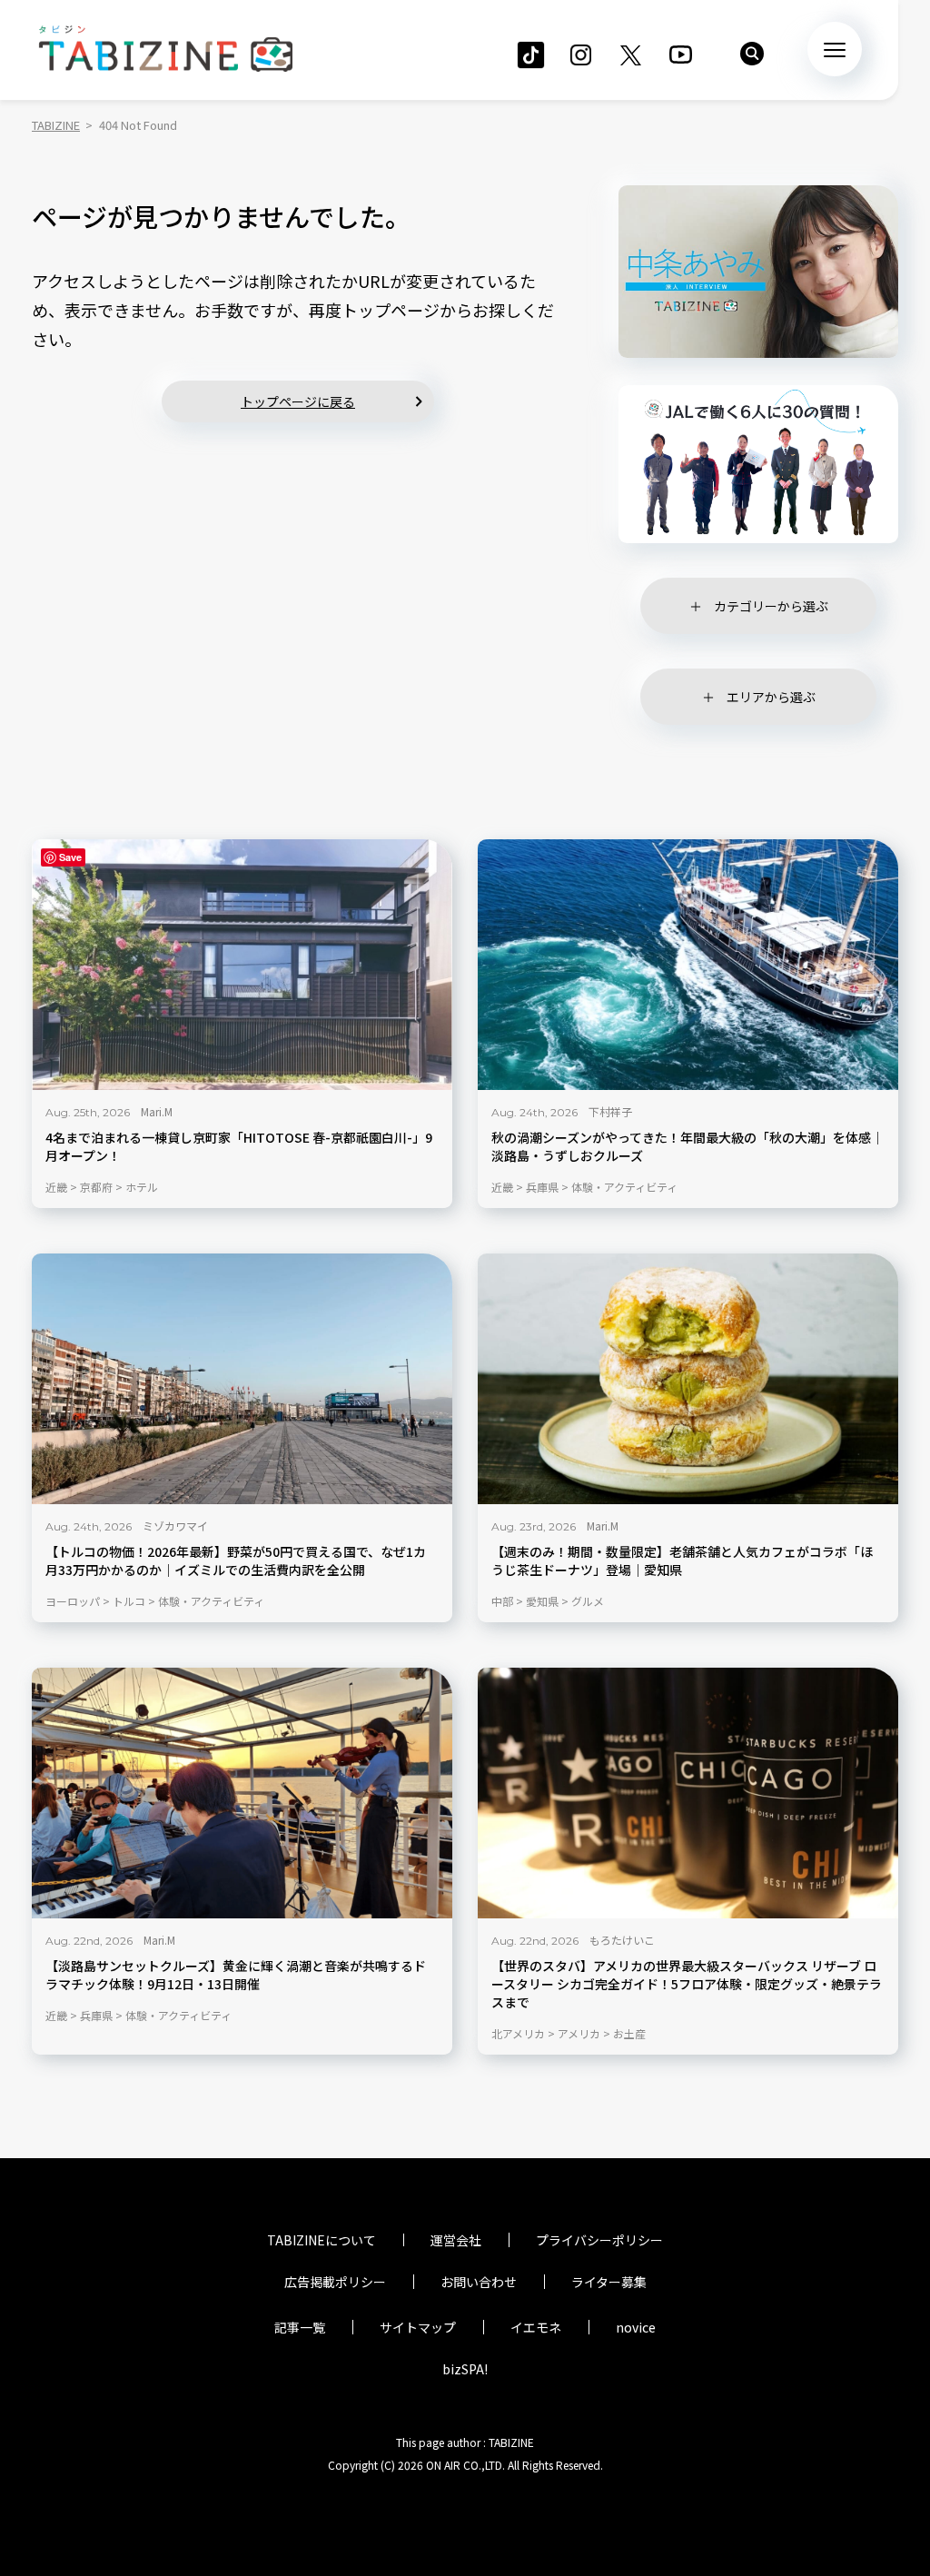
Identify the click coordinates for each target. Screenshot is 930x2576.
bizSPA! (465, 2369)
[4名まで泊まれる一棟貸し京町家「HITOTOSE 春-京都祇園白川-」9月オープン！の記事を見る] (242, 965)
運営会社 (456, 2240)
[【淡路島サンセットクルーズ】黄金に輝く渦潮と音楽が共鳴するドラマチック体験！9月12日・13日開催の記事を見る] (242, 1793)
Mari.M (157, 1111)
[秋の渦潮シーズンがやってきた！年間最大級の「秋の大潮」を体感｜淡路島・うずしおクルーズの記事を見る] (688, 965)
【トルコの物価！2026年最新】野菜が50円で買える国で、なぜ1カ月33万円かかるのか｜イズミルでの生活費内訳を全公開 (236, 1561)
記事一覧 (300, 2327)
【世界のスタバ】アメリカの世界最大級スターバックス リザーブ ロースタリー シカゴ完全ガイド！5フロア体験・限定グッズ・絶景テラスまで (687, 1984)
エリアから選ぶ (771, 697)
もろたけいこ (622, 1940)
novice (636, 2327)
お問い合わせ (479, 2282)
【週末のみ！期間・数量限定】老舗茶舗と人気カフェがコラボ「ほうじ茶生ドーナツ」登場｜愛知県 (682, 1561)
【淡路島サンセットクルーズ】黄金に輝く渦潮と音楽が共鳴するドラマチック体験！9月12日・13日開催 (236, 1975)
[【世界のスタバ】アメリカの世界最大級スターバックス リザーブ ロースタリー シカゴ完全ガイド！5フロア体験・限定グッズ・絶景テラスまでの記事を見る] (688, 1793)
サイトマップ (418, 2327)
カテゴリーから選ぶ (771, 606)
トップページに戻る (298, 401)
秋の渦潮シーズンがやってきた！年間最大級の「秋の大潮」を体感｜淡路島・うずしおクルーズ (688, 1147)
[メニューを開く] (835, 49)
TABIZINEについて (322, 2240)
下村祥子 (610, 1111)
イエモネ (536, 2327)
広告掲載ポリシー (335, 2282)
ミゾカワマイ (175, 1526)
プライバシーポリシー (599, 2240)
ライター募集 (609, 2282)
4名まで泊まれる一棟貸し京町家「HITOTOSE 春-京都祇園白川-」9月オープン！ (239, 1147)
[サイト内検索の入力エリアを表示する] (752, 54)
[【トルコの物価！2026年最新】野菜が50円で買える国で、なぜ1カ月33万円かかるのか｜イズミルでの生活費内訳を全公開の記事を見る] (242, 1379)
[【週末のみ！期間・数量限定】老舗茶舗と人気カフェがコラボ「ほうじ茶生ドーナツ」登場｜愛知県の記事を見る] (688, 1379)
